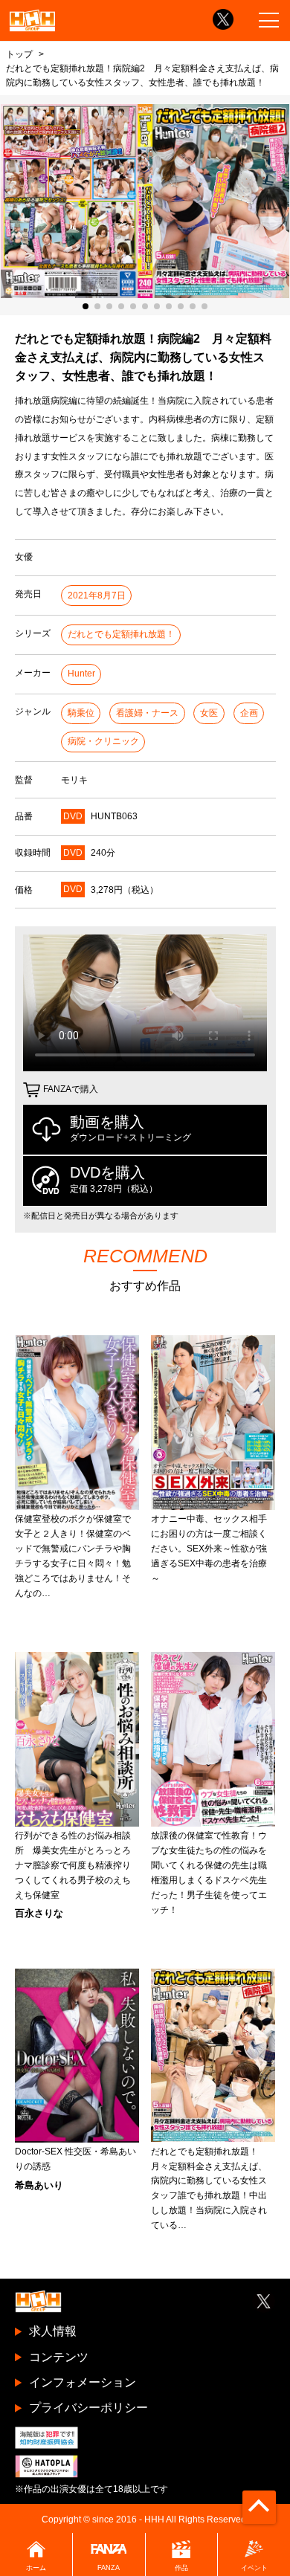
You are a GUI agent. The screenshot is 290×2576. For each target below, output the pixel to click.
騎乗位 (81, 713)
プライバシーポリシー (88, 2408)
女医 (209, 713)
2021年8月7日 (97, 595)
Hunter (81, 674)
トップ (19, 54)
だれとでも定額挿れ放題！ (121, 634)
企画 (249, 713)
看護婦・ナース (147, 713)
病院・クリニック (103, 741)
